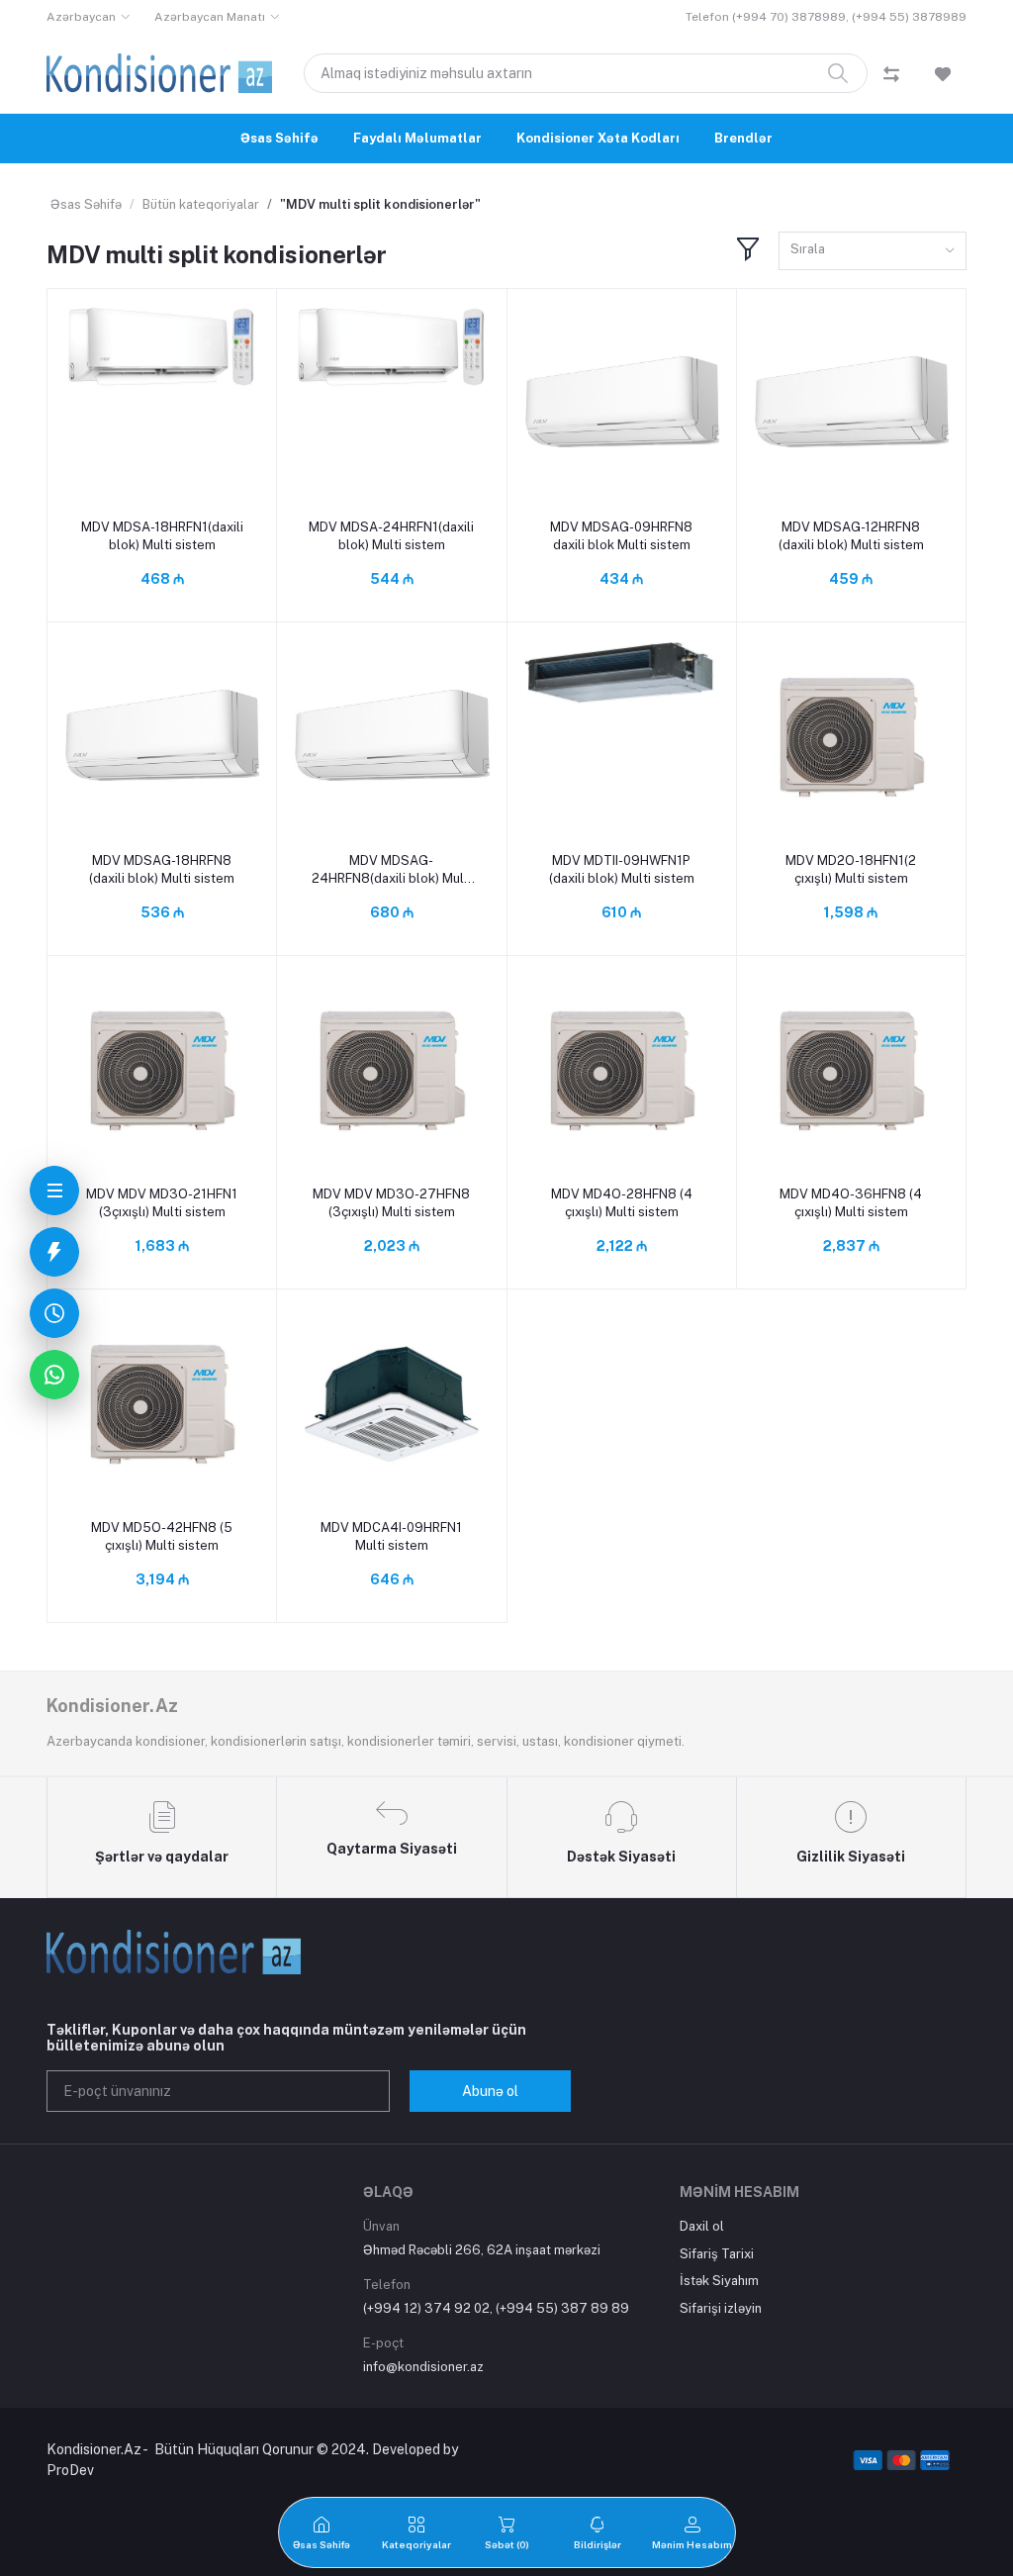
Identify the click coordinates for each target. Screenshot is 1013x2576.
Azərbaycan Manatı (210, 17)
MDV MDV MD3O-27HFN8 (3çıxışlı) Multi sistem (391, 1203)
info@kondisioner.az (423, 2367)
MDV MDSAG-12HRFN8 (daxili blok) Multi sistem (851, 536)
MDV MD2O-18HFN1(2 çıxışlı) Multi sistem (851, 869)
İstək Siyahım (719, 2281)
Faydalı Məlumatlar (417, 138)
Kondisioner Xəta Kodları (598, 138)
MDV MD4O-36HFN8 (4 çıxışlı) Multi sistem (851, 1203)
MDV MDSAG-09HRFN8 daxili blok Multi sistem (621, 536)
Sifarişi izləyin (721, 2308)
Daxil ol (702, 2226)
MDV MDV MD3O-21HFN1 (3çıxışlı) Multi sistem (162, 1203)
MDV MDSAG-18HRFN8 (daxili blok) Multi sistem (162, 869)
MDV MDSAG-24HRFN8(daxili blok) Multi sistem (392, 870)
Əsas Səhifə (279, 138)
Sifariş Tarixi (717, 2254)
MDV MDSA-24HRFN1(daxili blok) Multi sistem (391, 536)
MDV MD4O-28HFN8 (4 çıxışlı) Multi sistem (622, 1203)
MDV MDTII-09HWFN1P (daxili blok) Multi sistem (622, 869)
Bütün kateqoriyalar (201, 204)
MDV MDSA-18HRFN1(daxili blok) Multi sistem (162, 536)
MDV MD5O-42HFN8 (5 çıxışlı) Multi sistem (162, 1536)
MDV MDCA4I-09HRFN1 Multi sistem (391, 1536)
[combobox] (873, 251)
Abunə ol (490, 2091)
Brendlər (743, 138)
